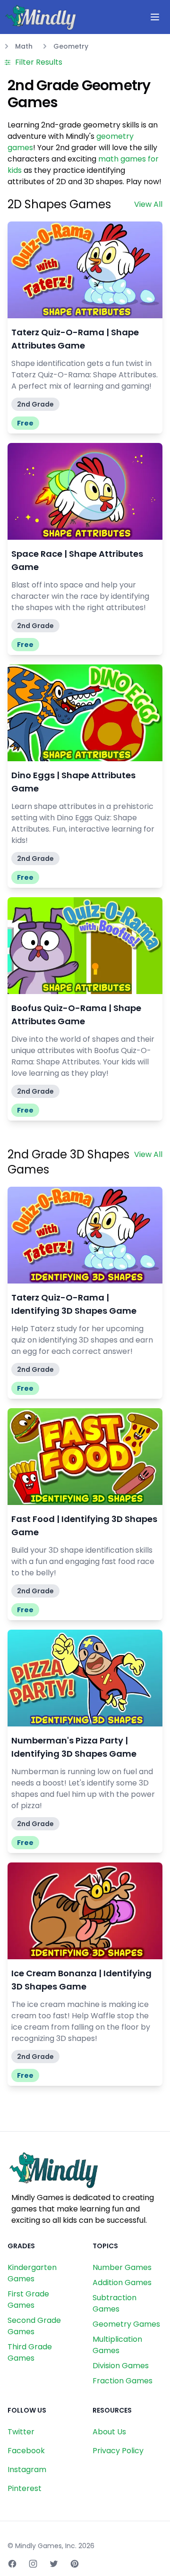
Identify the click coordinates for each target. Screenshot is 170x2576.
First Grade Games (28, 2300)
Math (24, 46)
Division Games (121, 2366)
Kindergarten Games (32, 2273)
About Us (109, 2432)
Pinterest (25, 2488)
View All (148, 204)
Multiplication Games (117, 2345)
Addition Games (122, 2283)
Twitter (21, 2432)
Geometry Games (126, 2324)
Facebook (26, 2451)
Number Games (122, 2267)
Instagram (27, 2470)
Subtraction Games (115, 2303)
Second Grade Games (34, 2326)
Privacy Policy (118, 2451)
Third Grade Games (30, 2352)
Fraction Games (123, 2381)
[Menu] (155, 17)
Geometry (71, 46)
